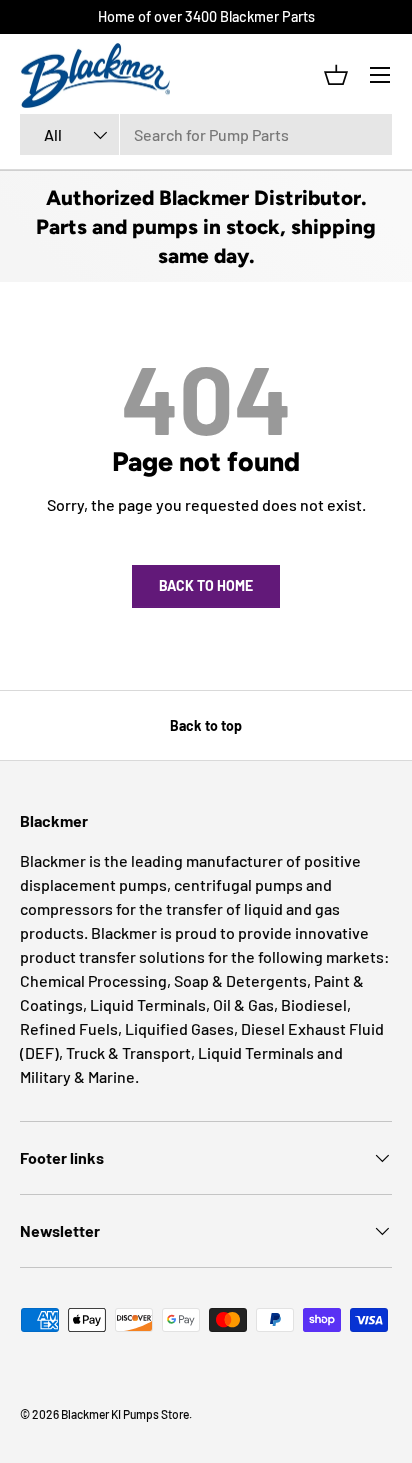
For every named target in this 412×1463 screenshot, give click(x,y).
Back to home (206, 585)
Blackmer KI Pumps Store (125, 1414)
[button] (336, 75)
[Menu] (380, 75)
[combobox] (206, 134)
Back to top (206, 725)
